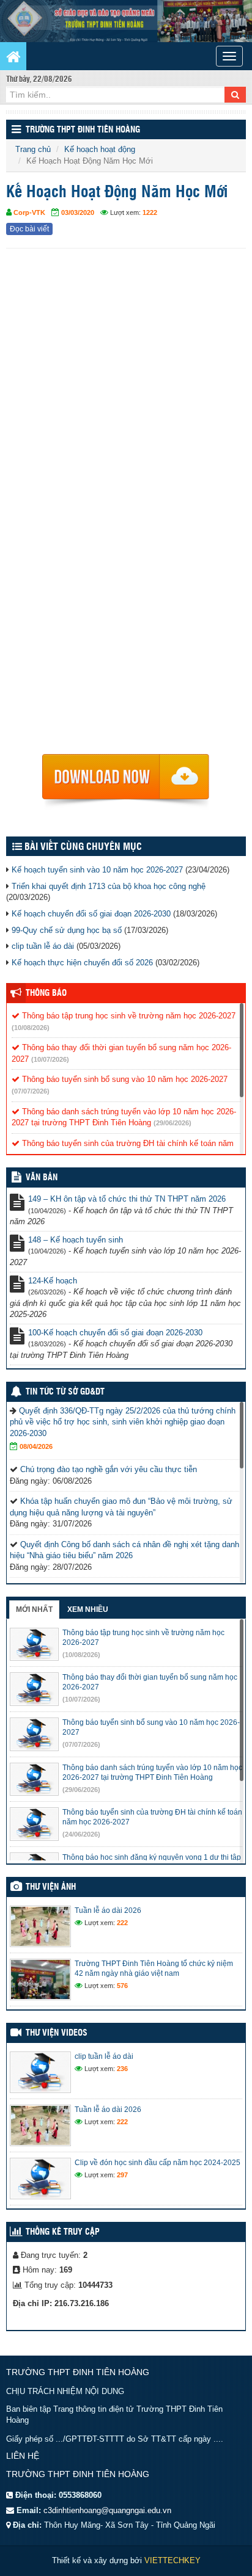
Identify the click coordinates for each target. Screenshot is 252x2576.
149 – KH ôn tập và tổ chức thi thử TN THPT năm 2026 (127, 1199)
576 (122, 1986)
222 (122, 1923)
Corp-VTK (29, 212)
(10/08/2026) (31, 1028)
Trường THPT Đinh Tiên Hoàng (83, 130)
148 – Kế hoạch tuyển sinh (76, 1240)
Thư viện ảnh (51, 1887)
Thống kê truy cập (63, 2232)
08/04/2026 (36, 1446)
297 (122, 2175)
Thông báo (46, 993)
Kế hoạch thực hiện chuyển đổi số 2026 (82, 963)
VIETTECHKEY (172, 2560)
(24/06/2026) (81, 1834)
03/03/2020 (78, 212)
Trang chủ (33, 149)
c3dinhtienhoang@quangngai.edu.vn (107, 2510)
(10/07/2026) (50, 1059)
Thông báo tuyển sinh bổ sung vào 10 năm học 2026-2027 (124, 1079)
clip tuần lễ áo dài (43, 946)
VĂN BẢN (42, 1178)
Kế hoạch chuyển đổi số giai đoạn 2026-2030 (91, 914)
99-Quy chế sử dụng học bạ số (67, 930)
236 (122, 2069)
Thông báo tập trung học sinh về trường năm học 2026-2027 (128, 1016)
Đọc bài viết (29, 229)
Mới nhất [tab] (34, 1609)
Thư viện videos (57, 2033)
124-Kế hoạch (53, 1281)
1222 (150, 212)
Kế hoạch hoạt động (100, 149)
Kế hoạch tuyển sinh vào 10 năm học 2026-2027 (97, 870)
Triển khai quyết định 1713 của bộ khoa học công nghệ (109, 886)
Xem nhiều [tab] (88, 1609)
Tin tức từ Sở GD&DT (65, 1392)
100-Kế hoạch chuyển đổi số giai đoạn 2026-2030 (115, 1333)
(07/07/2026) (31, 1091)
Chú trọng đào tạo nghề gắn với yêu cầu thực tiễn (109, 1469)
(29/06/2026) (172, 1123)
